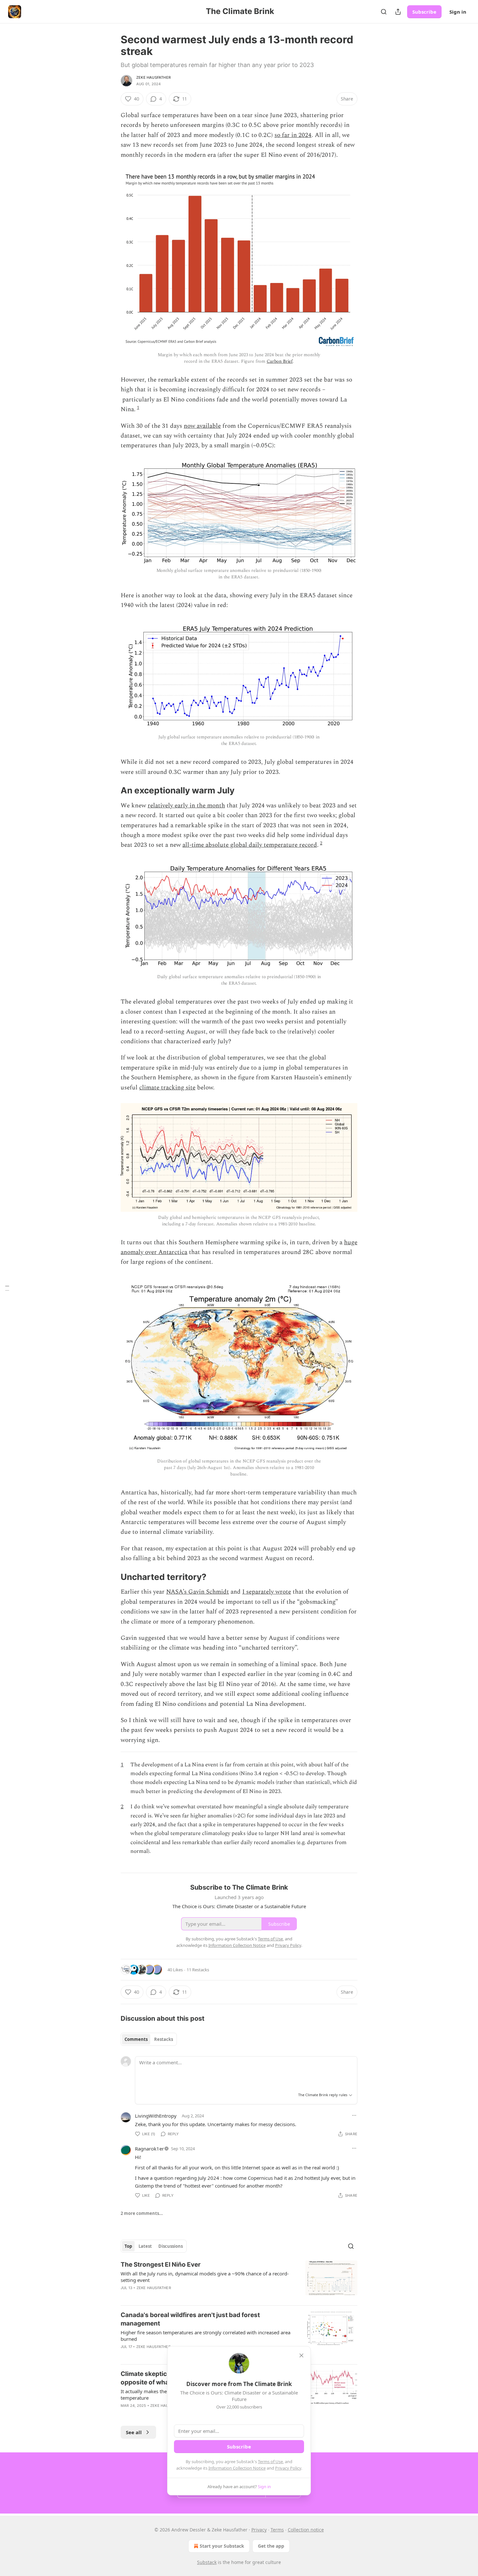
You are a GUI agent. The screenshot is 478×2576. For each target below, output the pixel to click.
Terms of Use (270, 2461)
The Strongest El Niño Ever (161, 2265)
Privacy (259, 2530)
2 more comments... (142, 2213)
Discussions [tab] (171, 2246)
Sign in (458, 12)
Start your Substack (222, 2546)
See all (134, 2432)
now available (202, 426)
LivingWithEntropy (156, 2116)
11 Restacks (198, 1970)
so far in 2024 (293, 135)
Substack (207, 2562)
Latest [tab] (145, 2246)
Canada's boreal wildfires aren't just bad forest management (190, 2319)
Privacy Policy (288, 2468)
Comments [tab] (136, 2039)
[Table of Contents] (7, 1288)
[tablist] (149, 2039)
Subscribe (424, 12)
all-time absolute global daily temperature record (250, 845)
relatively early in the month (186, 806)
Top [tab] (128, 2246)
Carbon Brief (280, 361)
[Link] (112, 790)
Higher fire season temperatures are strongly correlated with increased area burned (206, 2336)
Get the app (271, 2546)
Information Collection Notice (237, 2468)
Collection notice (306, 2530)
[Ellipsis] (354, 2115)
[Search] (384, 12)
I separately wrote (267, 1592)
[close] (301, 2355)
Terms (277, 2530)
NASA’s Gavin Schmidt (198, 1592)
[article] (239, 2280)
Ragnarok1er (149, 2149)
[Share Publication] (398, 12)
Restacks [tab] (164, 2039)
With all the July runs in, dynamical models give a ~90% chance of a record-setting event (205, 2277)
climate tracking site (167, 1088)
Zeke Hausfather (153, 77)
